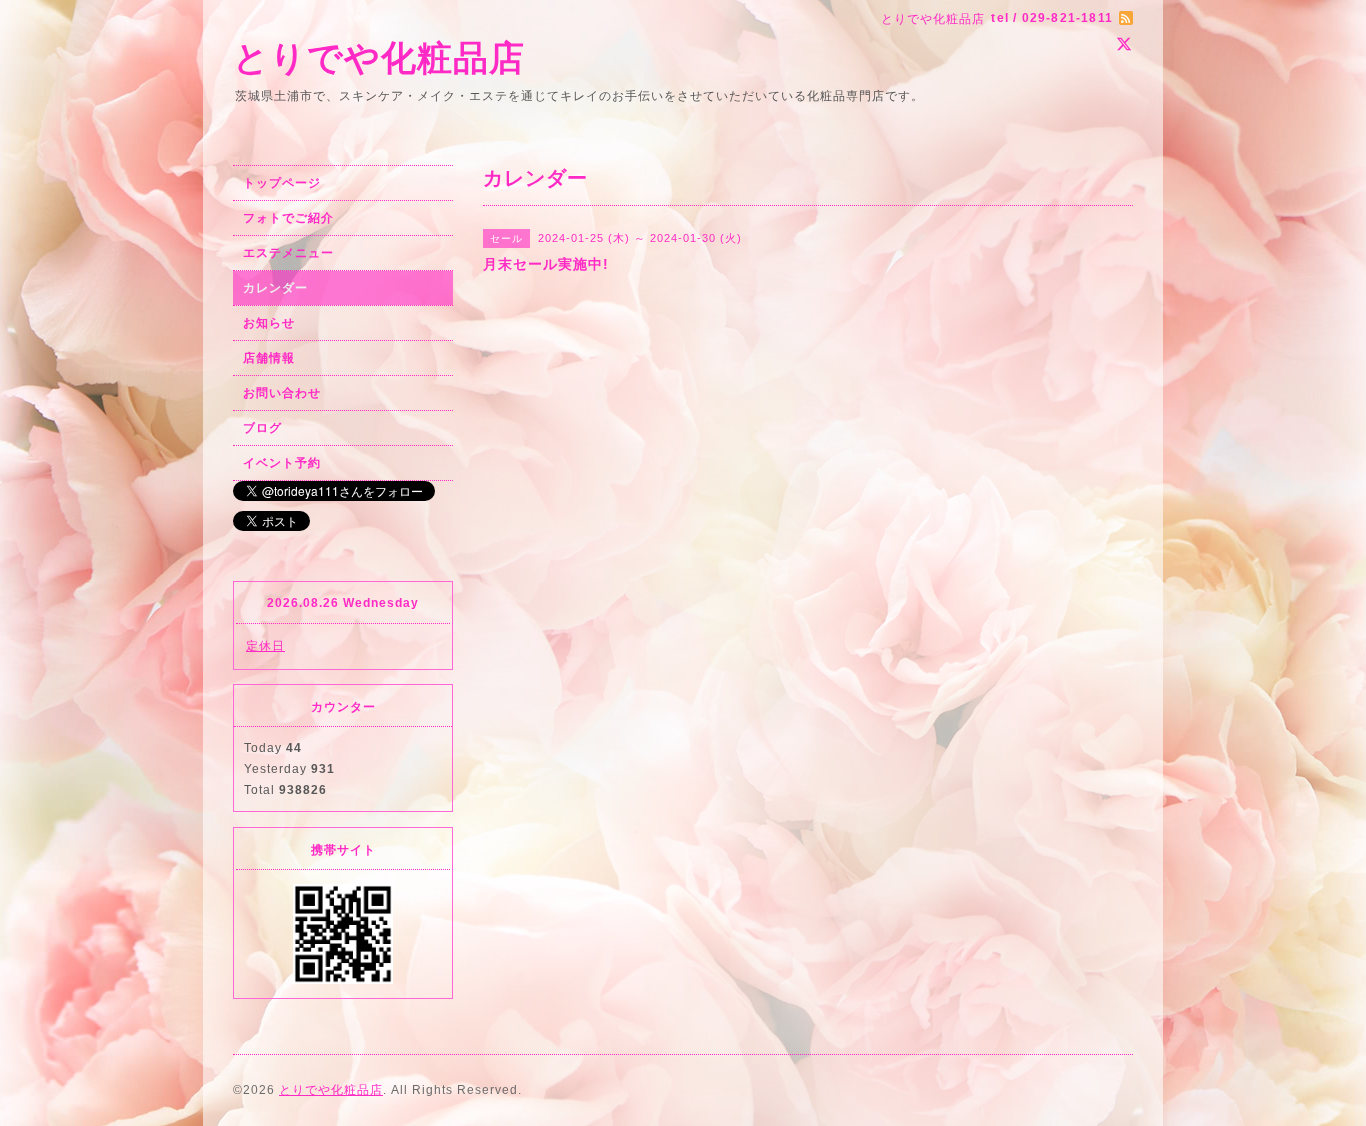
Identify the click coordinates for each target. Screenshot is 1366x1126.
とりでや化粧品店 (379, 57)
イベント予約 (282, 463)
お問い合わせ (282, 393)
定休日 (265, 646)
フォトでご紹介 (288, 218)
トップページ (282, 183)
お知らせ (269, 323)
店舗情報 (269, 358)
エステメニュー (288, 253)
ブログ (262, 428)
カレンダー (275, 288)
